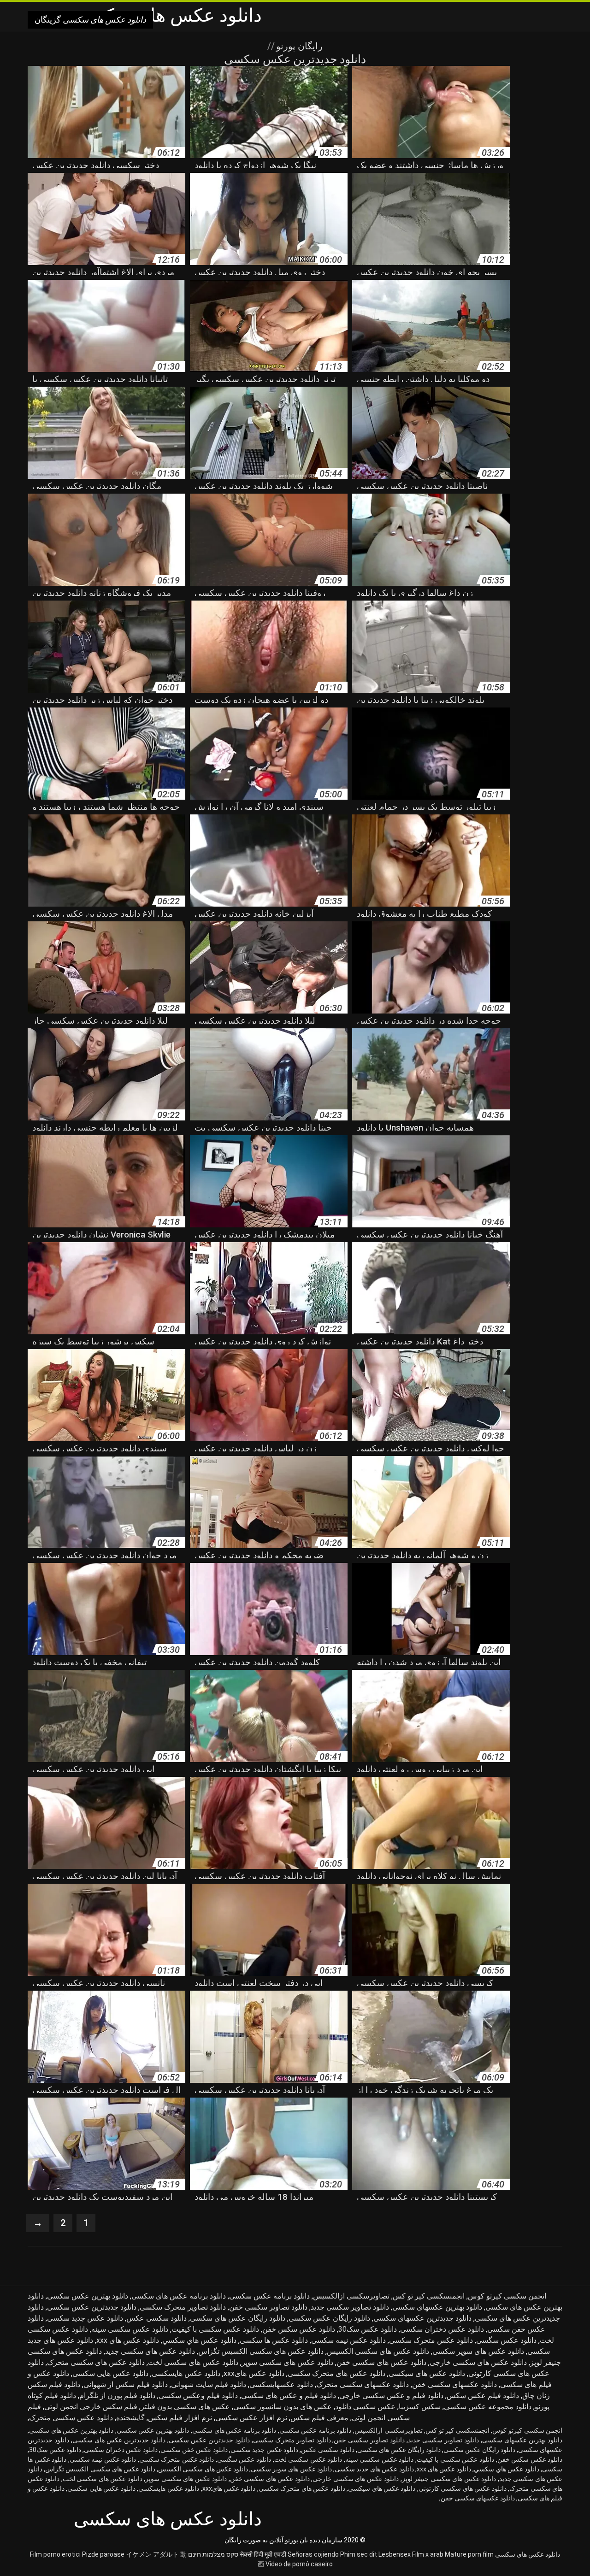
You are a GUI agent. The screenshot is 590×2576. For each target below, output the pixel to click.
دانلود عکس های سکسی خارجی (478, 2362)
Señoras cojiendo (313, 2554)
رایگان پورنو (298, 46)
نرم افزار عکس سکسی (251, 2418)
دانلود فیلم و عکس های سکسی (289, 2396)
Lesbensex (395, 2554)
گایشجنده (130, 2418)
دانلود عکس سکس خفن (299, 2329)
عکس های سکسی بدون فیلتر (185, 2407)
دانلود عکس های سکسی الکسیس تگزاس (261, 2351)
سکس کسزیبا (420, 2407)
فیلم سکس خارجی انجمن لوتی (91, 2407)
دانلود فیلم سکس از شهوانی (126, 2384)
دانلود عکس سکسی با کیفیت (215, 2329)
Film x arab (428, 2554)
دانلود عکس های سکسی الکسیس (378, 2351)
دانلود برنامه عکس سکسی (269, 2296)
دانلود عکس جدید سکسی (85, 2318)
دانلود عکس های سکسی (528, 2554)
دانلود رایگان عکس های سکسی (238, 2318)
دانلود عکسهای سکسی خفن (454, 2384)
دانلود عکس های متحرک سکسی (336, 2373)
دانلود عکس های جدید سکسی (374, 2469)
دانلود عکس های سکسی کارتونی (463, 2488)
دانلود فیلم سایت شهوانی (209, 2384)
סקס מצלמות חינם (213, 2554)
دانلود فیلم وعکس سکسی (198, 2396)
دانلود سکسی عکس (156, 2318)
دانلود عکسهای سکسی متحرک (363, 2384)
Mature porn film (469, 2554)
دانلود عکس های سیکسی (427, 2373)
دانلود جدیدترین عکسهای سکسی (422, 2318)
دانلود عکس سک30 (368, 2329)
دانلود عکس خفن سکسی (194, 2450)
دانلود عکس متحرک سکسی (431, 2340)
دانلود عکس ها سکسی (274, 2340)
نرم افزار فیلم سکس (180, 2418)
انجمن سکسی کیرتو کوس (507, 2296)
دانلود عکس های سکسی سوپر (287, 2362)
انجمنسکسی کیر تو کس (429, 2296)
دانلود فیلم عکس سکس (483, 2396)
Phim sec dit (359, 2554)
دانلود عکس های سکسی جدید (150, 2351)
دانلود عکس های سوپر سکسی (478, 2351)
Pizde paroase (103, 2554)
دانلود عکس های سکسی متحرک (96, 2362)
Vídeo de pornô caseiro (299, 2564)
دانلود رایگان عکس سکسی (329, 2318)
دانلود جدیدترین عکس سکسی (92, 2307)
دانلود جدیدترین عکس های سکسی (119, 2440)
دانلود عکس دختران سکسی (442, 2329)
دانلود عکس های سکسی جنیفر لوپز (449, 2479)
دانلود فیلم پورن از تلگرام (117, 2396)
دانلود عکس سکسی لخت (308, 2459)
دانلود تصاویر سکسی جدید (350, 2307)
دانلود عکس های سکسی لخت (193, 2362)
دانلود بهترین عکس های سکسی (71, 2430)
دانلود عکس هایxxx (254, 2373)
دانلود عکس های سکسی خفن (381, 2362)
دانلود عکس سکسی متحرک (71, 2418)
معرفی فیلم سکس (319, 2418)
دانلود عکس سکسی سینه (130, 2329)
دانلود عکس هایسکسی (186, 2373)
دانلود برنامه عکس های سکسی (179, 2296)
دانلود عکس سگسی (506, 2340)
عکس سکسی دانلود (365, 2407)
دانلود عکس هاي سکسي (199, 2340)
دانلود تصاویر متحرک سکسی (183, 2307)
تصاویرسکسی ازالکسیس (351, 2296)
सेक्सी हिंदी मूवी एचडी (263, 2554)
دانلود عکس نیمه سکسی (348, 2340)
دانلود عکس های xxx (128, 2340)
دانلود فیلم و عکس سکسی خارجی (391, 2396)
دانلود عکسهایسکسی (281, 2384)
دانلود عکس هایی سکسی (110, 2373)
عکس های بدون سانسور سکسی (283, 2407)
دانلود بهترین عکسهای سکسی (437, 2307)
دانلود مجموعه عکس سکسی (488, 2407)
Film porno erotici (55, 2554)
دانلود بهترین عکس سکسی (88, 2296)
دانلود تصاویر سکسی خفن (268, 2307)
